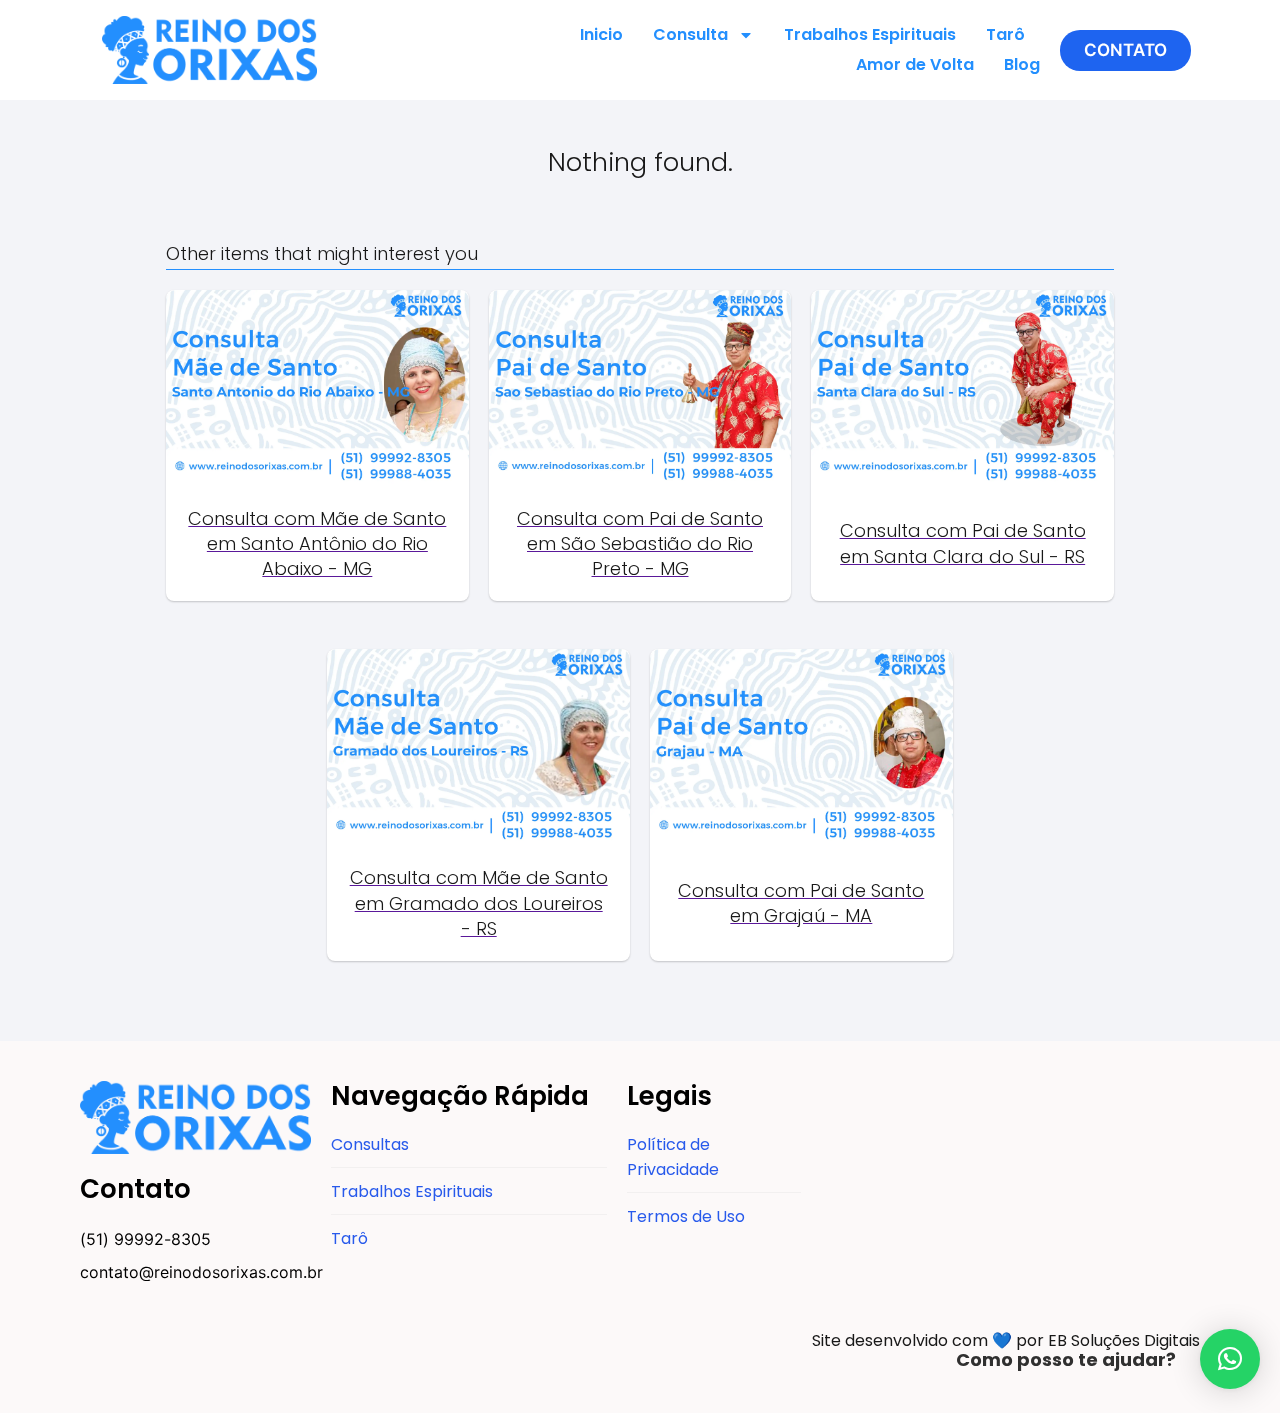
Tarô (1005, 34)
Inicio (601, 34)
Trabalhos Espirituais (870, 34)
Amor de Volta (915, 64)
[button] (1125, 50)
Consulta (690, 34)
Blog (1022, 64)
